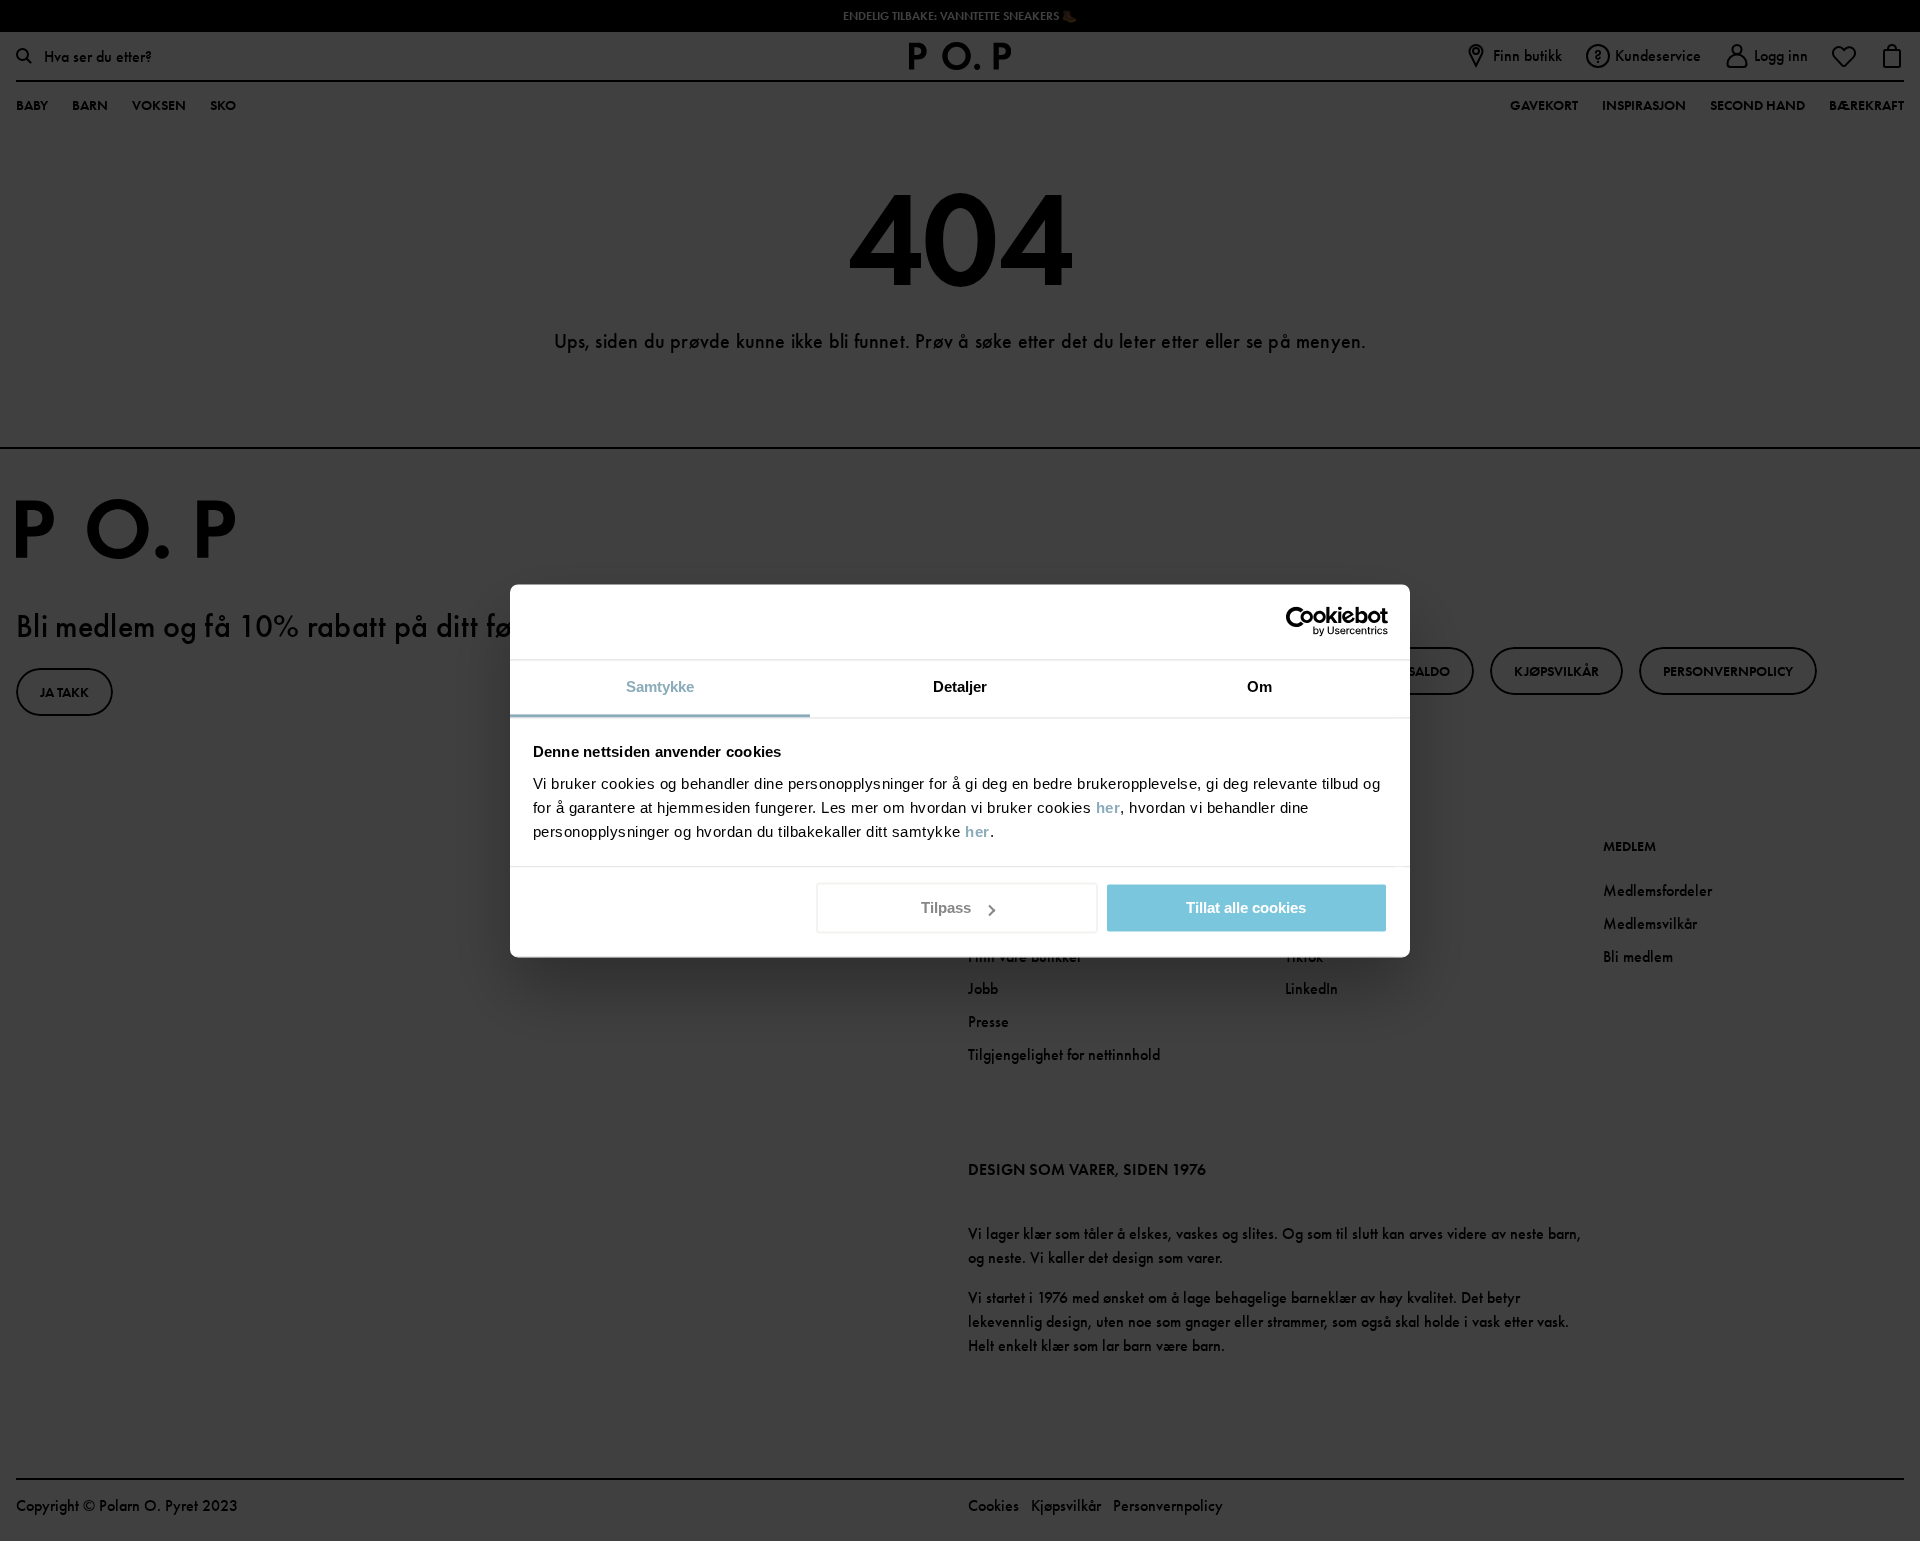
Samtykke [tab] (660, 686)
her (1108, 807)
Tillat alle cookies (1246, 907)
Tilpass (946, 907)
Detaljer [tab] (960, 686)
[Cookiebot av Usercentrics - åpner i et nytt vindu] (1300, 621)
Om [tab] (1259, 686)
